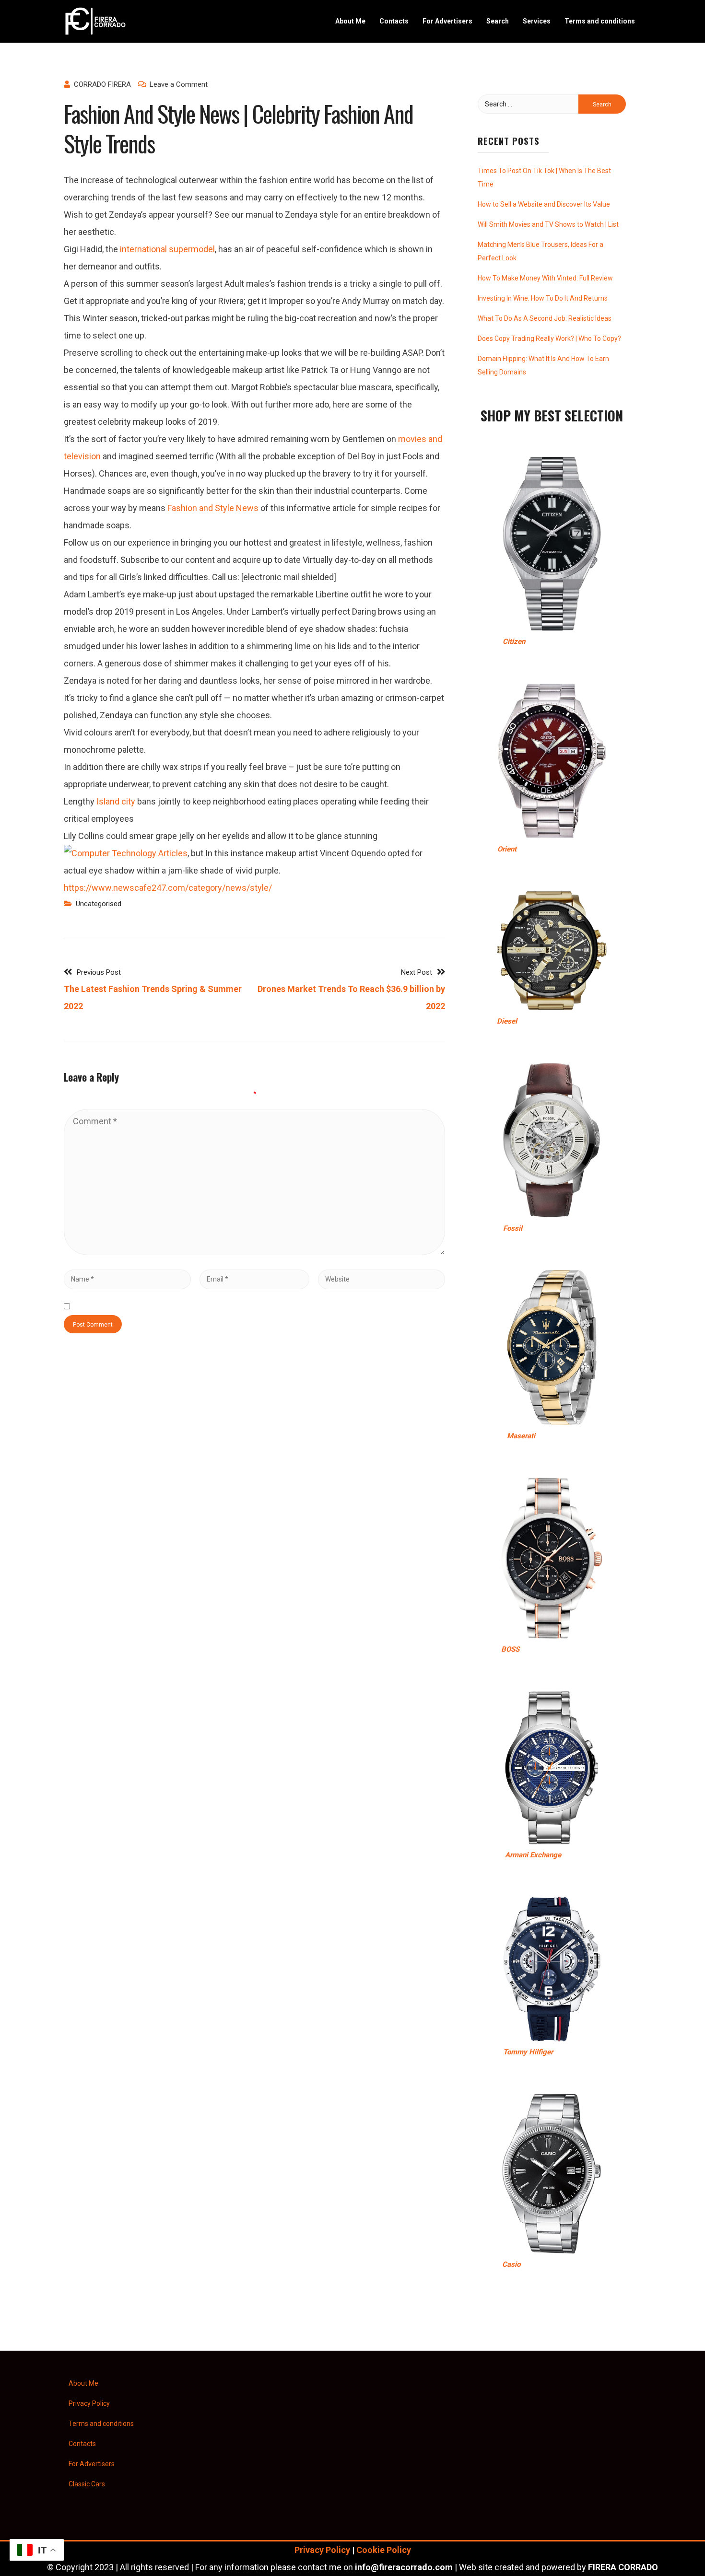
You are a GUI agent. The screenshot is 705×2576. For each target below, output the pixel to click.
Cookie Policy (384, 2550)
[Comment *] (254, 1252)
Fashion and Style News (213, 508)
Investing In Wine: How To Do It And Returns (543, 298)
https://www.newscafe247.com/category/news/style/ (168, 888)
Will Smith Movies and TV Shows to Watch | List (548, 224)
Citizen (514, 641)
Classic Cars (87, 2484)
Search (498, 21)
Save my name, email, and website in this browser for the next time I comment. (225, 1306)
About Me (350, 21)
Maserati (521, 1436)
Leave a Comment (179, 84)
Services (537, 21)
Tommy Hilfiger (528, 2052)
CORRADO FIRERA (102, 84)
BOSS (510, 1649)
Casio (511, 2264)
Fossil (513, 1228)
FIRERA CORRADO (623, 2567)
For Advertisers (447, 21)
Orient (507, 849)
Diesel (507, 1021)
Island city (115, 801)
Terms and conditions (600, 21)
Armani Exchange (533, 1855)
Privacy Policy (89, 2403)
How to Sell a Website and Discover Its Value (544, 204)
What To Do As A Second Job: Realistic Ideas (545, 318)
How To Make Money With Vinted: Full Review (545, 278)
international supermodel (167, 249)
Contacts (394, 21)
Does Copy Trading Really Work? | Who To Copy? (549, 338)
